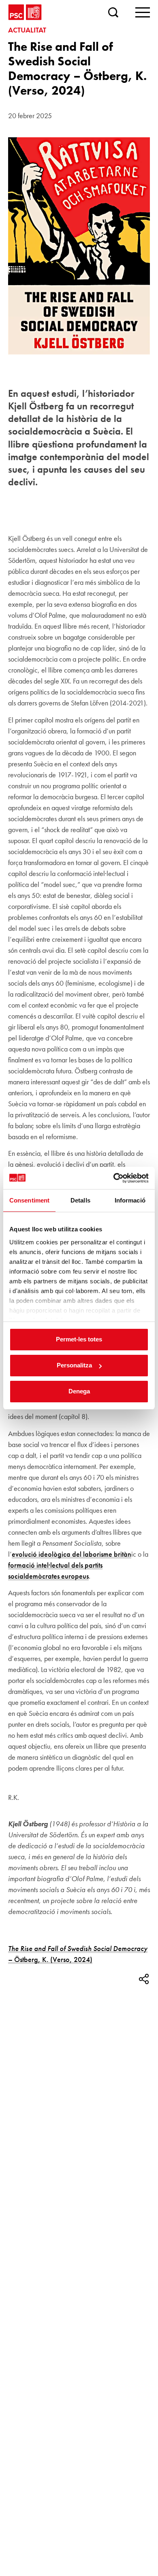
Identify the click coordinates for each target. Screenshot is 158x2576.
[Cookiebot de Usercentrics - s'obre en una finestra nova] (114, 1178)
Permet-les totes (79, 1339)
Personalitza (74, 1365)
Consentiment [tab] (29, 1200)
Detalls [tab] (80, 1200)
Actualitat (27, 30)
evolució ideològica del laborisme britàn (72, 1554)
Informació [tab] (130, 1200)
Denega (79, 1391)
